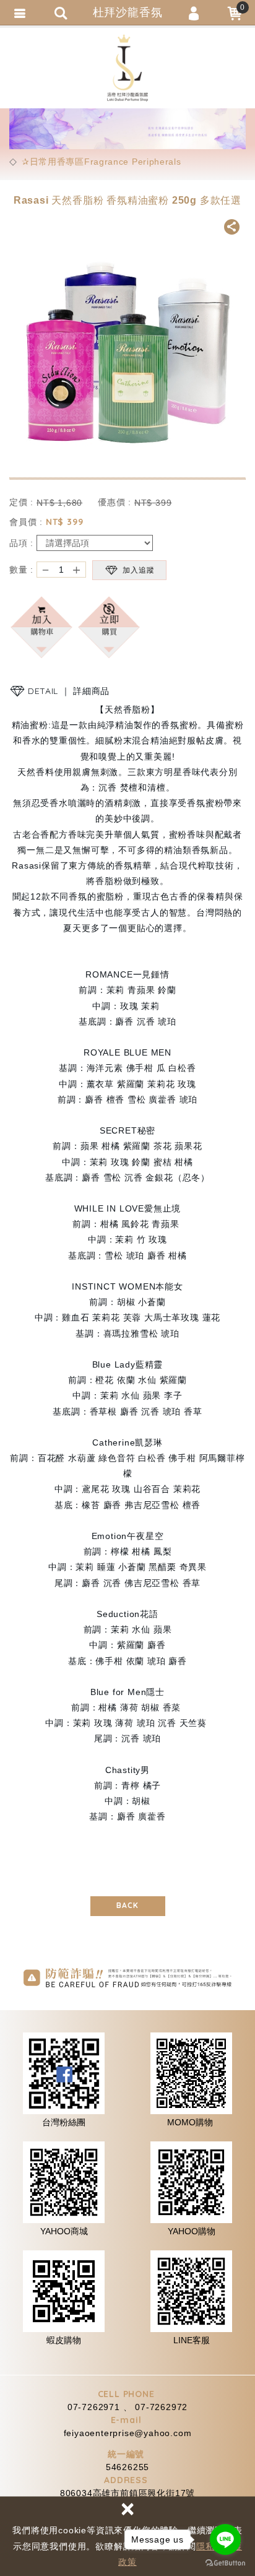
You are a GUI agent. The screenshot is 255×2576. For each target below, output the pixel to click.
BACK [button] (127, 1905)
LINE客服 (192, 2340)
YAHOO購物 (192, 2231)
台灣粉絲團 (64, 2122)
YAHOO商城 (64, 2231)
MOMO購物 (190, 2122)
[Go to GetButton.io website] (225, 2563)
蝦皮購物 (64, 2340)
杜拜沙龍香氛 (127, 68)
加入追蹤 (139, 570)
